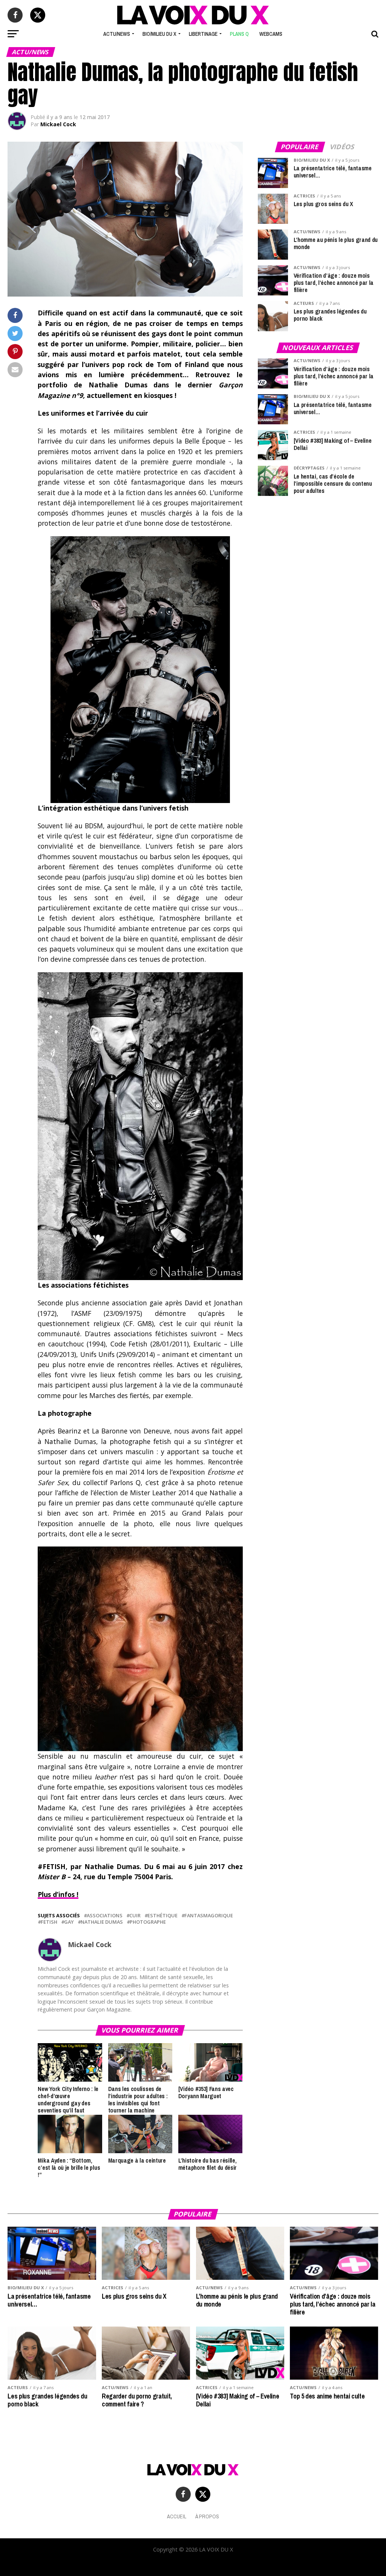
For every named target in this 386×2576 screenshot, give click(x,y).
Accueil (177, 2516)
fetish (49, 1922)
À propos (207, 2516)
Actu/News (117, 34)
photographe (148, 1922)
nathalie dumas (102, 1922)
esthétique (162, 1916)
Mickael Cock (58, 124)
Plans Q (239, 34)
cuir (135, 1916)
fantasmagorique (209, 1916)
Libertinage (203, 34)
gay (69, 1922)
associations (105, 1916)
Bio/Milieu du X (159, 34)
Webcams (271, 34)
